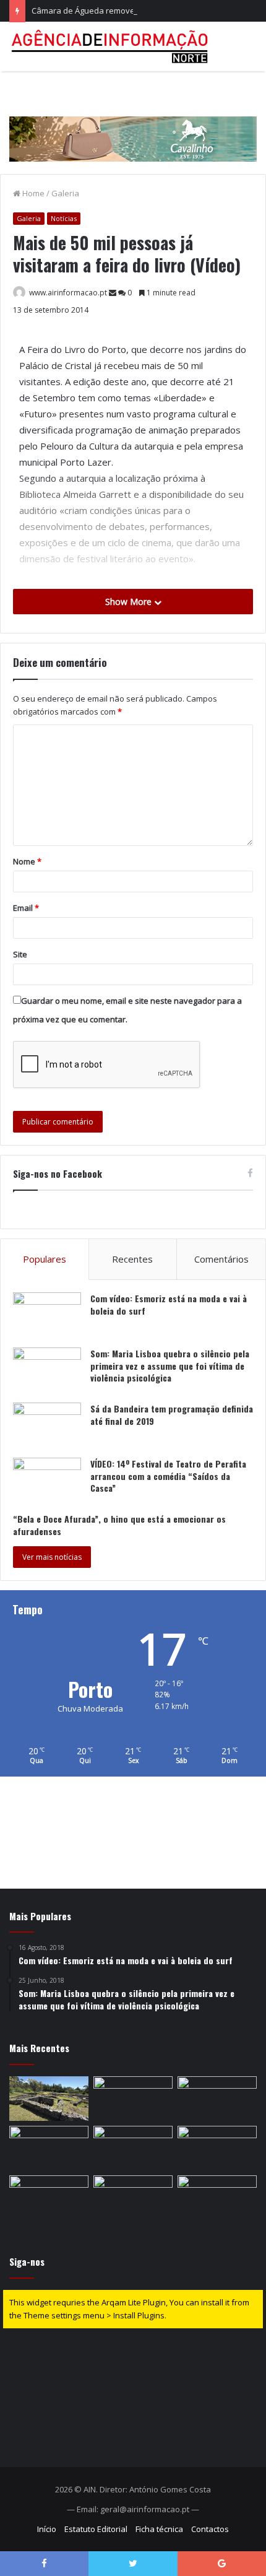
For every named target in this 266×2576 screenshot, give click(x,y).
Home (32, 193)
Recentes (132, 1259)
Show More (130, 602)
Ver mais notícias (52, 1557)
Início (47, 2529)
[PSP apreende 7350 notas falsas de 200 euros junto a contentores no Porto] (133, 2148)
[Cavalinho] (133, 121)
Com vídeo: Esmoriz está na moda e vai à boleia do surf (169, 1304)
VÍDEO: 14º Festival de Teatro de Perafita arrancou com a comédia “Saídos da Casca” (168, 1476)
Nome (27, 861)
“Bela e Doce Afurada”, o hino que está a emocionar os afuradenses (119, 1525)
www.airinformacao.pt (68, 293)
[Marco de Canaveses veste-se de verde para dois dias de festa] (217, 2099)
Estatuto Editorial (96, 2529)
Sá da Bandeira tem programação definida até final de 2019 (172, 1415)
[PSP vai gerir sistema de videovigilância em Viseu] (217, 2198)
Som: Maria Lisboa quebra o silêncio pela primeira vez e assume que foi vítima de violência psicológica (170, 1365)
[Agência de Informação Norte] (111, 46)
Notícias (64, 218)
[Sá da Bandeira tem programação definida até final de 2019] (47, 1426)
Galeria (65, 193)
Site (20, 954)
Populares (45, 1259)
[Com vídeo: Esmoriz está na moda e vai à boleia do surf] (47, 1316)
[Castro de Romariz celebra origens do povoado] (49, 2099)
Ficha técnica (159, 2529)
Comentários (221, 1259)
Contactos (210, 2529)
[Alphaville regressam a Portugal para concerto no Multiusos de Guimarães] (217, 2148)
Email (26, 908)
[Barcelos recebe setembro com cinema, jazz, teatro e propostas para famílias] (49, 2198)
